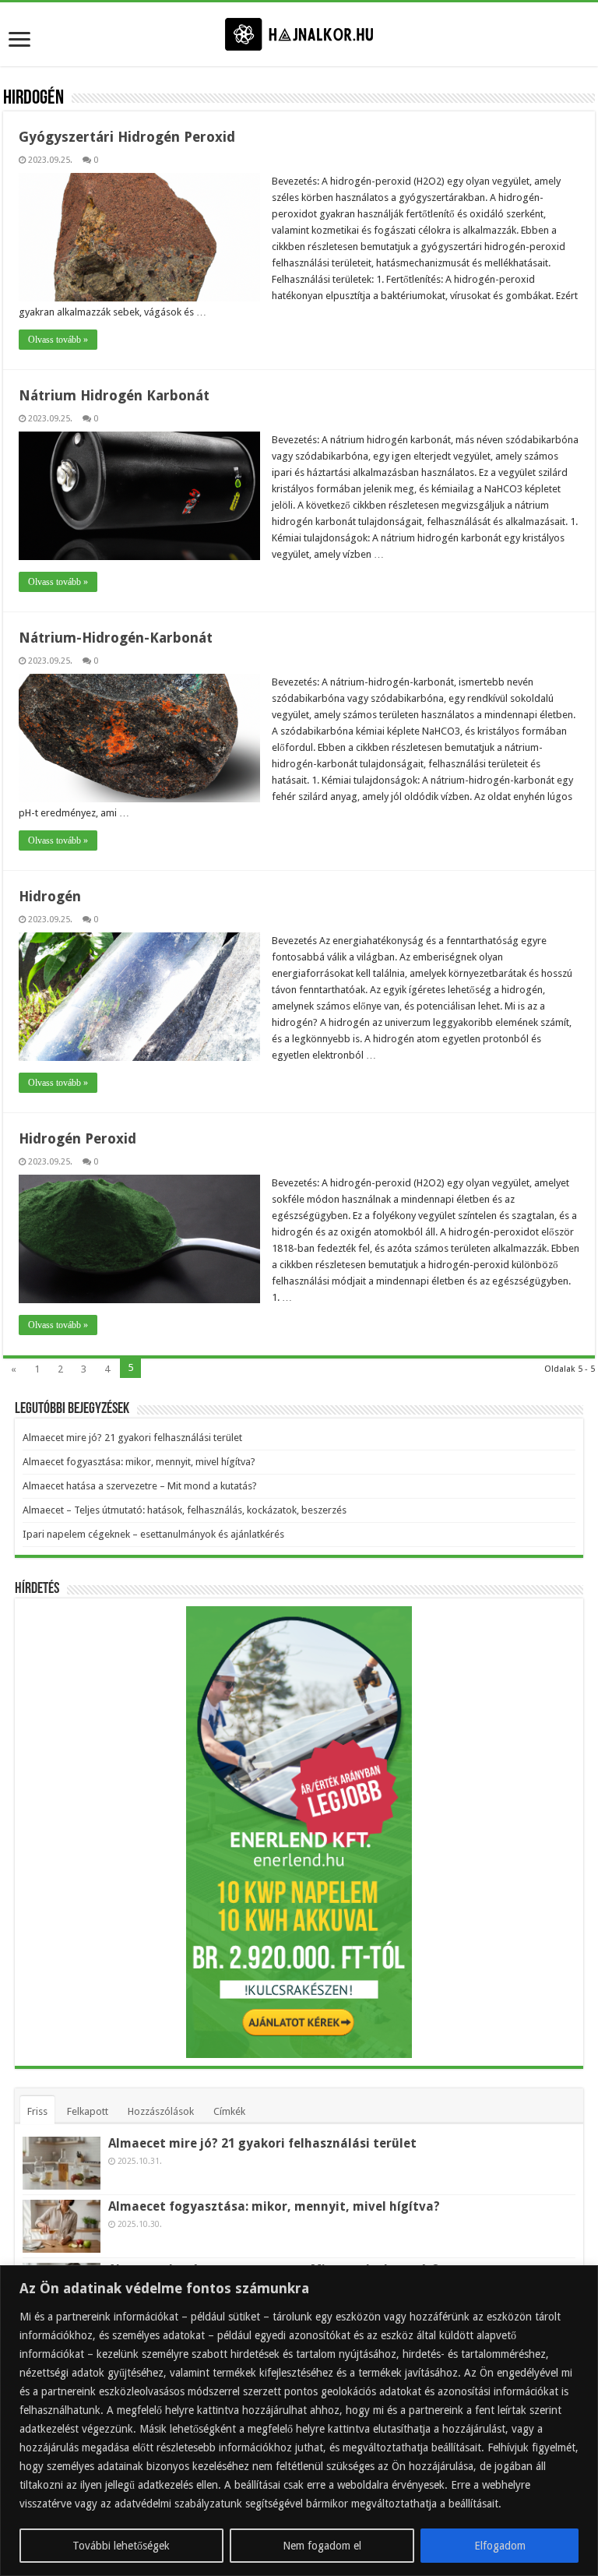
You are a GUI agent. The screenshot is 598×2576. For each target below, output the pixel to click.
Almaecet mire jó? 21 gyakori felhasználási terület (132, 1438)
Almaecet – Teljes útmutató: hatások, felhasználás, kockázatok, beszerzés (185, 1510)
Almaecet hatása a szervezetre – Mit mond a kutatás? (140, 1486)
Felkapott (88, 2111)
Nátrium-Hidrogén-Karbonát (116, 638)
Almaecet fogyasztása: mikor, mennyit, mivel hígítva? (139, 1462)
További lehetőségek (121, 2546)
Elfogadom (500, 2546)
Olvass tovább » (58, 340)
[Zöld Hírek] (299, 33)
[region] (299, 2421)
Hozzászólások (161, 2111)
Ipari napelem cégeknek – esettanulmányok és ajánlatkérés (153, 1534)
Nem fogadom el (322, 2546)
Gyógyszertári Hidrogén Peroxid (127, 137)
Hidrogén (50, 896)
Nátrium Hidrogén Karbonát (114, 395)
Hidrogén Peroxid (77, 1138)
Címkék (229, 2111)
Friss (37, 2111)
